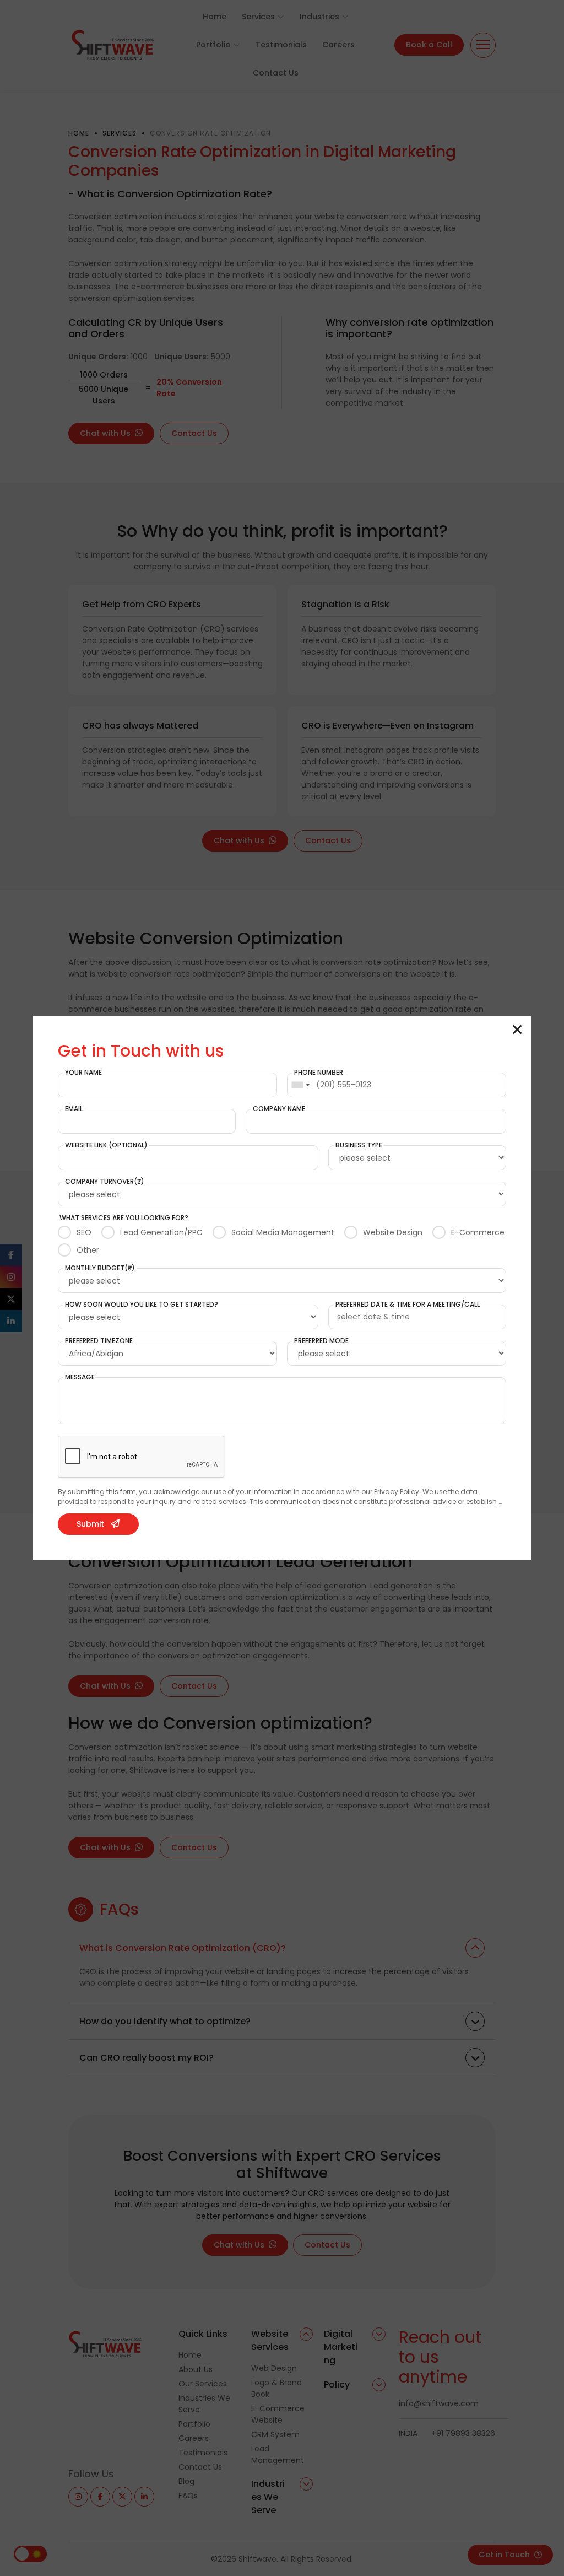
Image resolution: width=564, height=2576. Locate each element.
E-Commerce (478, 1232)
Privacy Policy (397, 1492)
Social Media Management (283, 1232)
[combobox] (300, 1085)
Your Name (83, 1073)
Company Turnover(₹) (105, 1182)
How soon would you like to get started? (142, 1305)
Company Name (279, 1109)
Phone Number (319, 1073)
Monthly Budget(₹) (100, 1268)
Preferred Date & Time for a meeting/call (408, 1305)
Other (88, 1250)
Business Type (359, 1145)
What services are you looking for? (124, 1218)
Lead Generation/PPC (161, 1232)
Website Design (393, 1232)
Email (74, 1109)
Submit (90, 1524)
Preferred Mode (321, 1341)
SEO (84, 1232)
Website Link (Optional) (106, 1145)
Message (80, 1377)
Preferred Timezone (99, 1341)
